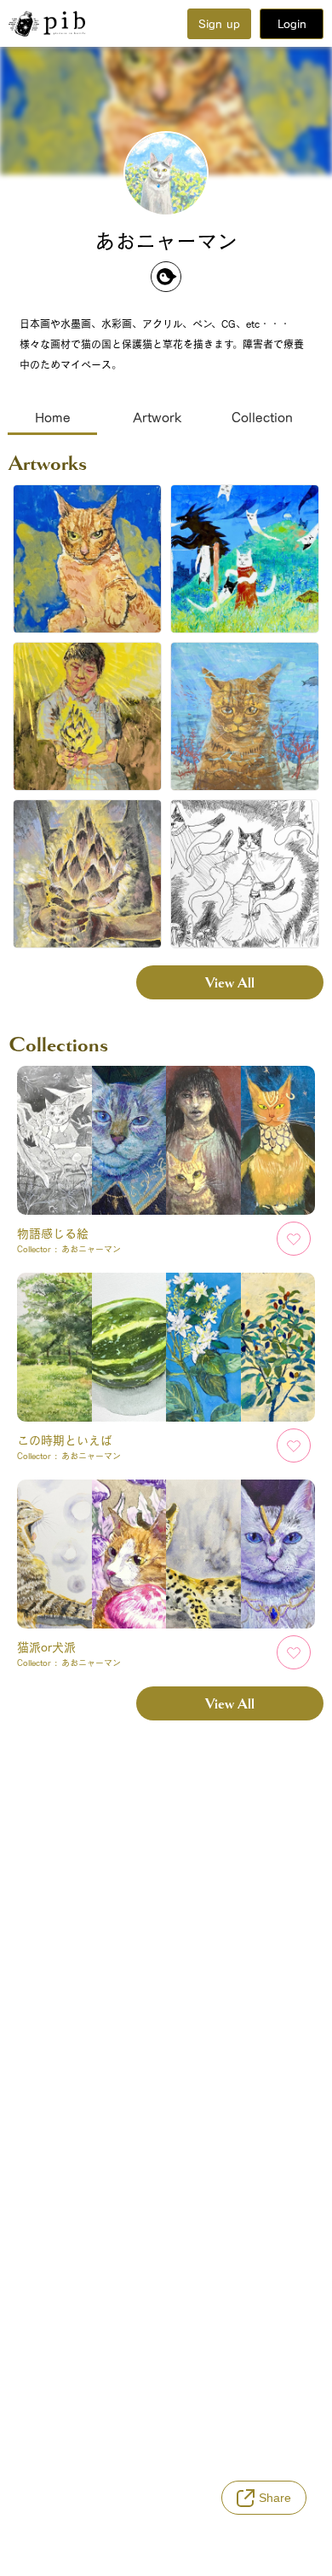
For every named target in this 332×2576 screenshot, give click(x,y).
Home (53, 417)
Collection (262, 417)
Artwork (157, 417)
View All (230, 983)
